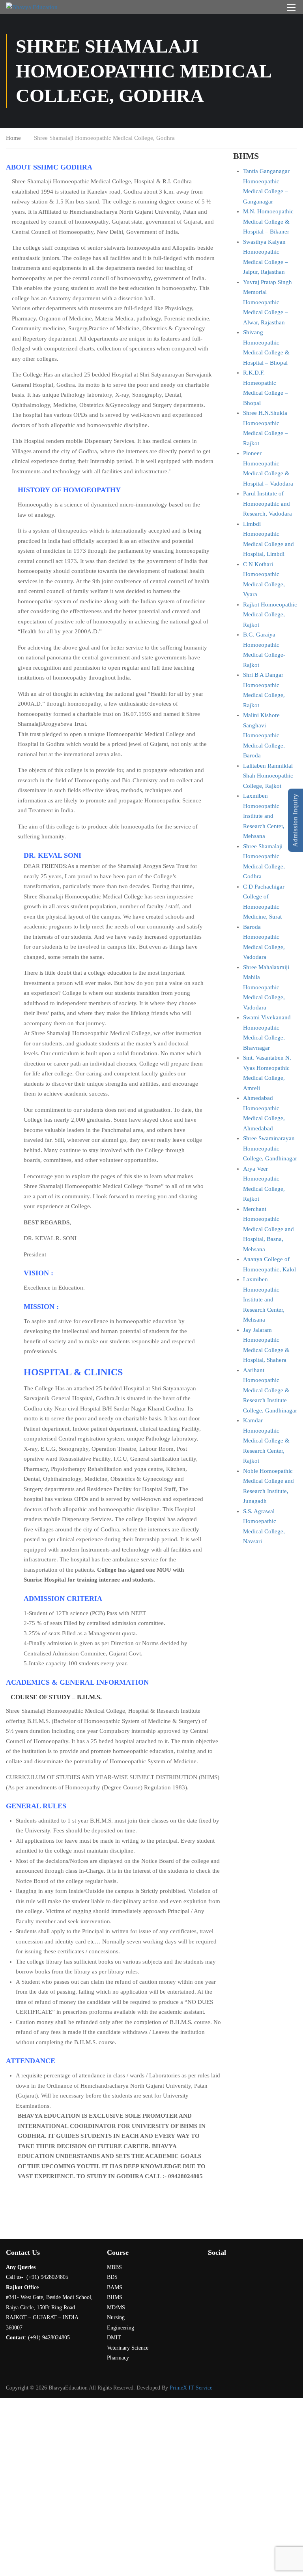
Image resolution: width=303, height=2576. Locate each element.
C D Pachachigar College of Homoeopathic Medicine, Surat (264, 902)
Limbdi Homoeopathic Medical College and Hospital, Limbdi (268, 539)
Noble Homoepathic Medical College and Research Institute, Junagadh (268, 1486)
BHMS (115, 2297)
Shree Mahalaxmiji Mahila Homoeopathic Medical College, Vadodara (266, 987)
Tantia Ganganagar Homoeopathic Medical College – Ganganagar (266, 186)
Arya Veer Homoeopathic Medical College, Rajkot (264, 1184)
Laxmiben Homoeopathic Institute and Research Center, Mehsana (264, 816)
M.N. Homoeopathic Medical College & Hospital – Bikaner (268, 221)
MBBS (114, 2267)
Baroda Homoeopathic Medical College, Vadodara (264, 942)
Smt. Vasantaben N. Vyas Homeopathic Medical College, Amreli (267, 1073)
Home (13, 138)
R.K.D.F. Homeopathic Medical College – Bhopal (266, 388)
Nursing (116, 2317)
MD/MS (116, 2308)
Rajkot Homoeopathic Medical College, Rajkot (270, 615)
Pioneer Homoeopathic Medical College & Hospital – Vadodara (268, 468)
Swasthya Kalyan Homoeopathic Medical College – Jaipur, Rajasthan (266, 257)
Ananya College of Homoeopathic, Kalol (269, 1264)
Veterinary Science (128, 2348)
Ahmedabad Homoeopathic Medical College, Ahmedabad (264, 1113)
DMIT (114, 2338)
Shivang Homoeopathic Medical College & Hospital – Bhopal (266, 347)
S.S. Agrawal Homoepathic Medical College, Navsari (264, 1526)
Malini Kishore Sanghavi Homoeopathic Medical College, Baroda (264, 735)
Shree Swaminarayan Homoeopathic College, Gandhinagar (270, 1148)
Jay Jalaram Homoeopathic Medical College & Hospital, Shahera (266, 1345)
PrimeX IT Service (191, 2388)
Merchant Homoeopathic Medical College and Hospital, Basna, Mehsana (268, 1229)
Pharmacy (118, 2358)
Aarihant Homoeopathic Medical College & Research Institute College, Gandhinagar (270, 1390)
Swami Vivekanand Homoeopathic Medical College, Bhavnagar (267, 1033)
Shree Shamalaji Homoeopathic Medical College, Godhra (264, 861)
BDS (112, 2277)
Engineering (121, 2328)
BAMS (115, 2287)
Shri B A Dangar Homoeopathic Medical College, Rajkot (264, 690)
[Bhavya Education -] (36, 7)
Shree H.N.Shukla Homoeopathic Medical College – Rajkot (266, 428)
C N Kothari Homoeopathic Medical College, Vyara (264, 579)
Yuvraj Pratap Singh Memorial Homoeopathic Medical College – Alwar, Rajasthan (267, 302)
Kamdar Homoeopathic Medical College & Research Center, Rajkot (266, 1441)
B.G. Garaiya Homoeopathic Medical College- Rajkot (264, 650)
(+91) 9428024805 (49, 2338)
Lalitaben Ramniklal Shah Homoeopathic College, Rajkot (268, 776)
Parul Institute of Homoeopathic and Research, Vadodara (267, 504)
